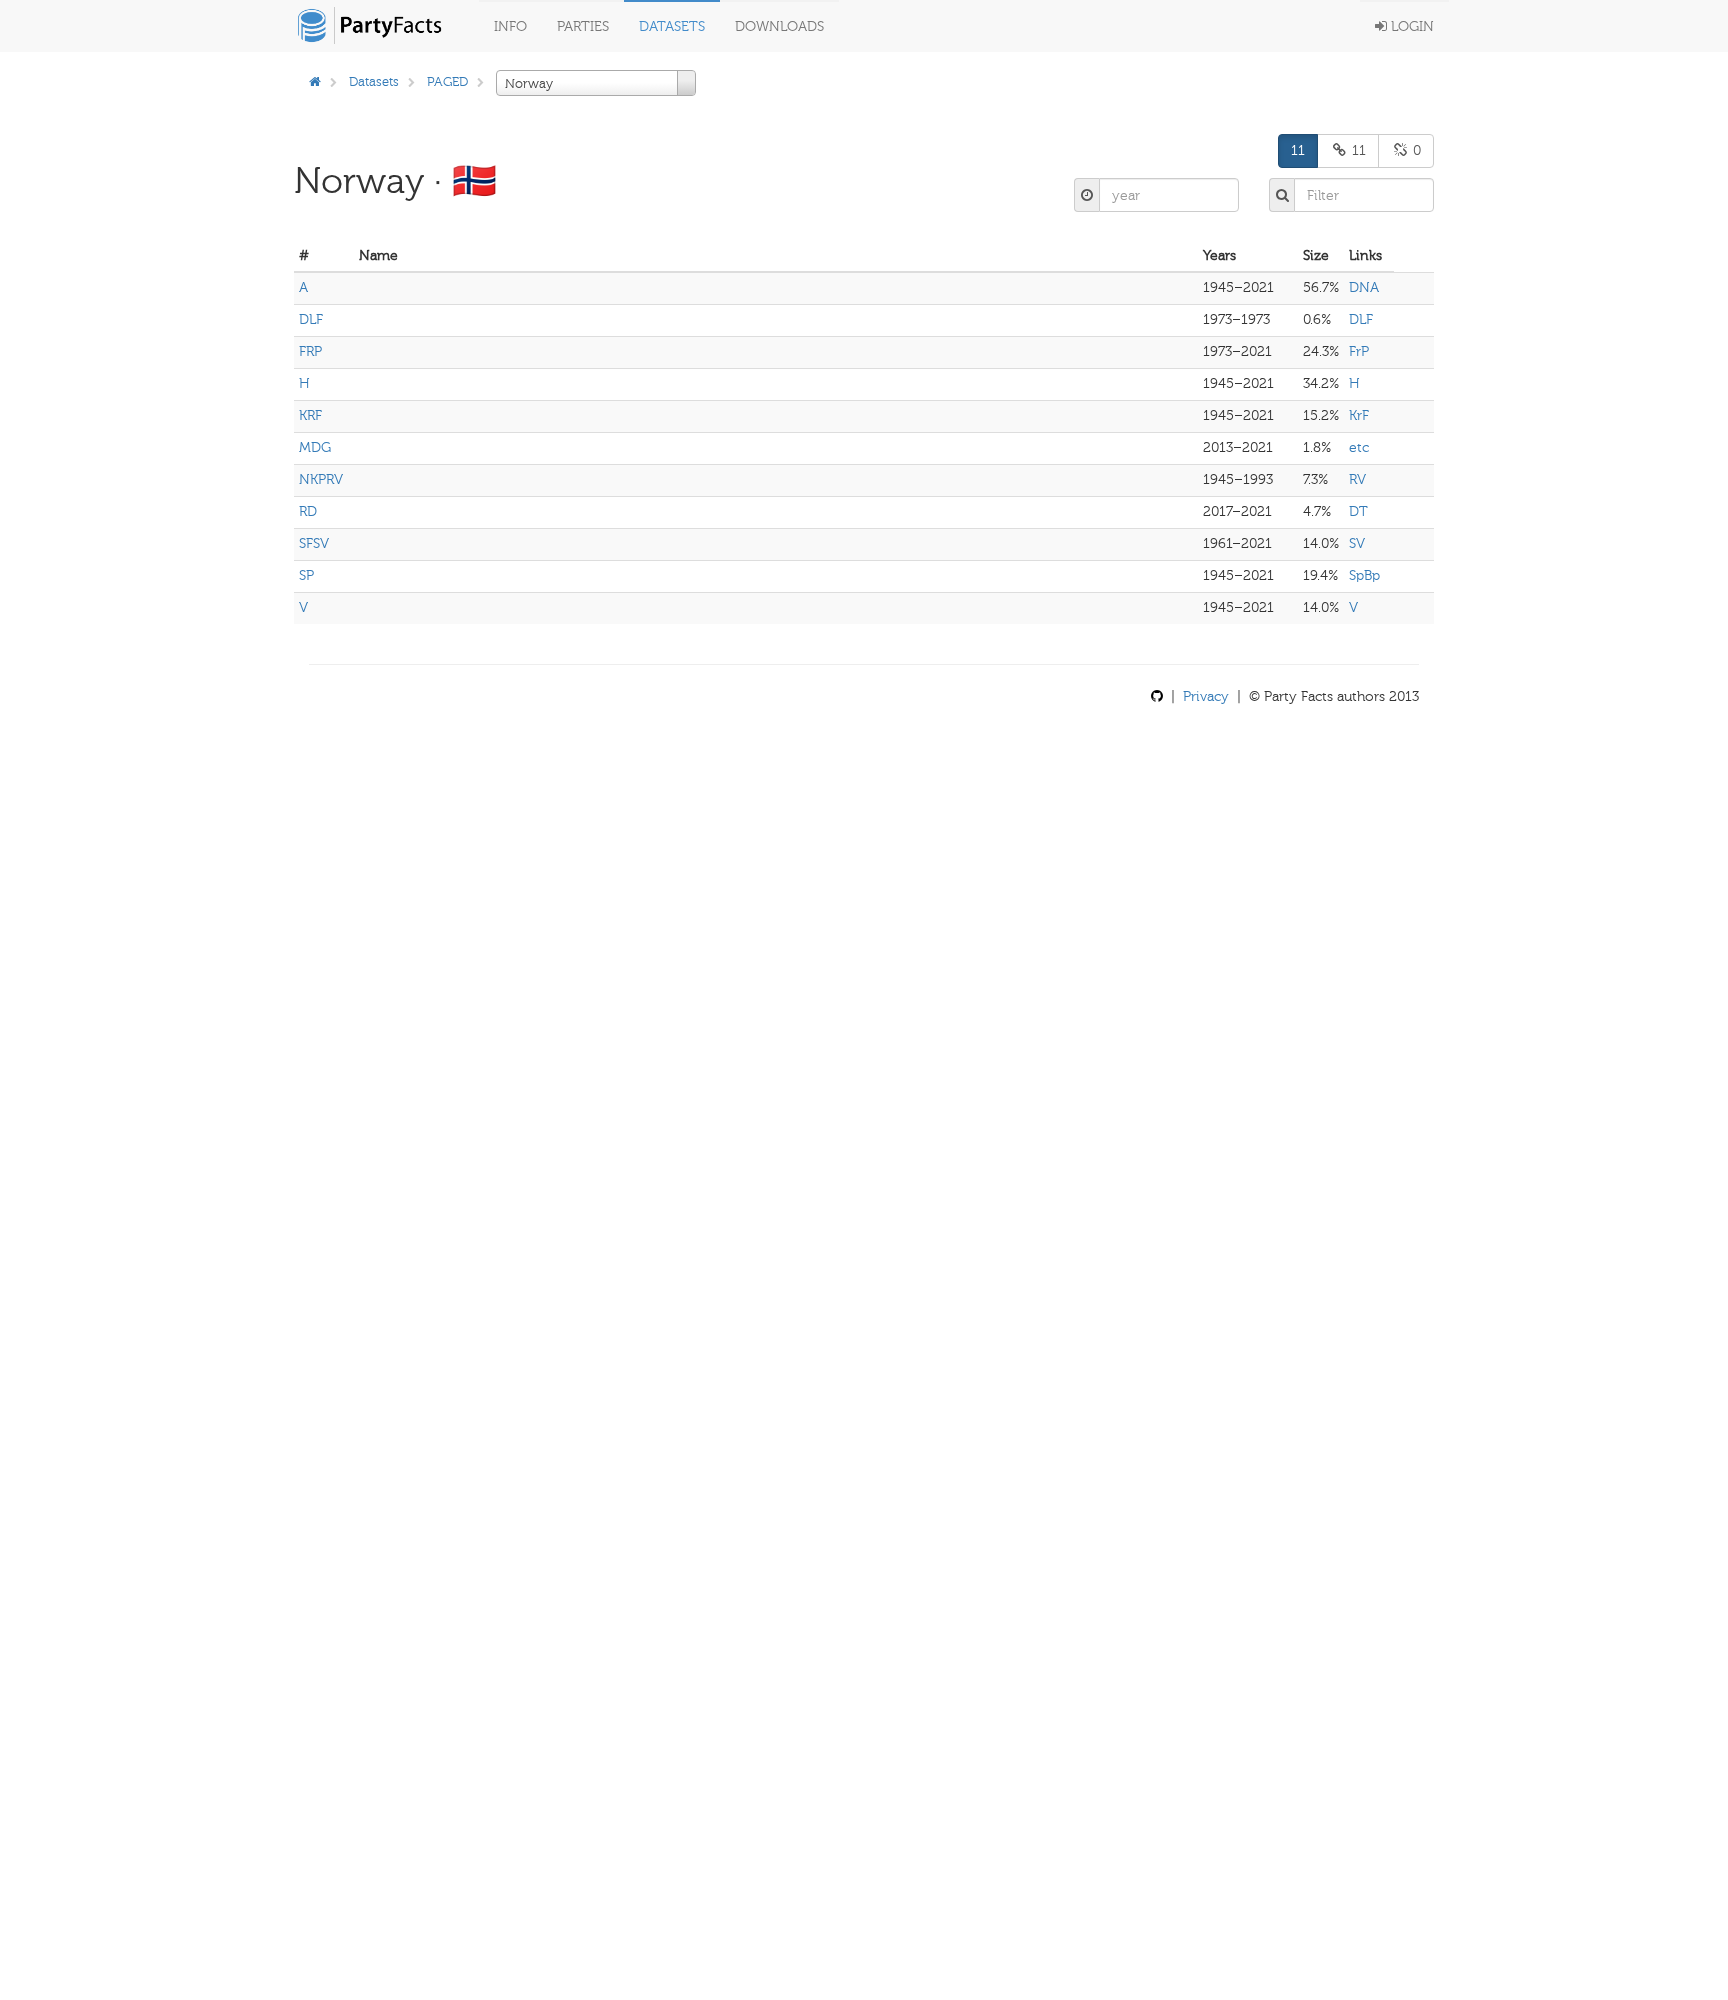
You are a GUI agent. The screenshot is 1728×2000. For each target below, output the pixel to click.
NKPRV (321, 479)
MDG (315, 447)
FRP (310, 351)
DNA (1364, 287)
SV (1357, 543)
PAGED (447, 81)
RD (308, 511)
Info (510, 26)
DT (1358, 511)
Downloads (779, 26)
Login (1410, 26)
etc (1359, 447)
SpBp (1364, 575)
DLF (311, 319)
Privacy (1206, 696)
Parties (583, 26)
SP (306, 575)
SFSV (314, 543)
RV (1357, 479)
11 (1298, 150)
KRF (310, 415)
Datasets (672, 26)
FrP (1359, 351)
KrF (1359, 415)
